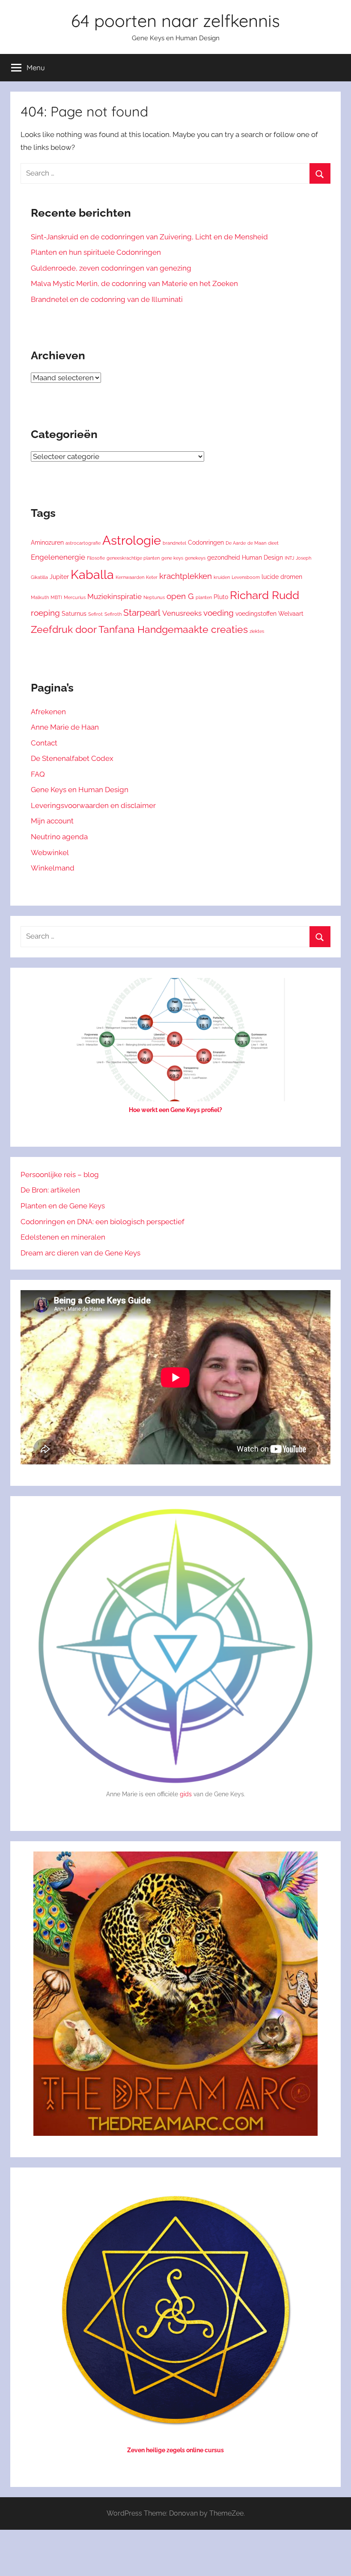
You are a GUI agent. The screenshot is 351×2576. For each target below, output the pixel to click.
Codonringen (206, 542)
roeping (45, 613)
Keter (152, 577)
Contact (44, 743)
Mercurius (75, 597)
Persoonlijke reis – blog (60, 1175)
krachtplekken (186, 576)
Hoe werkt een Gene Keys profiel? (175, 1110)
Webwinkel (50, 853)
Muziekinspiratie (115, 596)
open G (180, 596)
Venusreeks (182, 613)
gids (186, 1794)
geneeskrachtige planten (133, 558)
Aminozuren (47, 542)
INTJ (289, 558)
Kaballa (92, 575)
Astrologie (132, 540)
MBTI (56, 597)
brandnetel (174, 543)
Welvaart (291, 613)
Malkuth (40, 597)
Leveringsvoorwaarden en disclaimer (93, 805)
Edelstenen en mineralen (63, 1237)
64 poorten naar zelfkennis (175, 21)
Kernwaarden (130, 577)
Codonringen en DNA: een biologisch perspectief (103, 1222)
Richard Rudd (265, 595)
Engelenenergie (58, 557)
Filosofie (96, 558)
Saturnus (74, 613)
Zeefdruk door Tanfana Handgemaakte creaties (139, 629)
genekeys (195, 558)
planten (204, 597)
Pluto (221, 597)
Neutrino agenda (59, 837)
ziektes (257, 631)
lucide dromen (282, 577)
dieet (273, 543)
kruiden (222, 577)
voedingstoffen (256, 613)
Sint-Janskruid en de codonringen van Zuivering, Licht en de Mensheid (149, 237)
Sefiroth (113, 614)
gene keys (172, 558)
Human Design (262, 557)
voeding (219, 613)
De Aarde (236, 543)
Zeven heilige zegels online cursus (175, 2450)
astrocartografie (83, 543)
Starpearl (142, 613)
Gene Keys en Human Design (80, 790)
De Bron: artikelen (50, 1190)
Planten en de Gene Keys (63, 1206)
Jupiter (59, 577)
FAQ (38, 774)
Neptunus (154, 597)
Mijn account (52, 821)
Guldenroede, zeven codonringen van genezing (111, 268)
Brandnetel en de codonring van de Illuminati (107, 299)
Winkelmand (53, 868)
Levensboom (246, 577)
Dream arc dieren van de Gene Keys (80, 1253)
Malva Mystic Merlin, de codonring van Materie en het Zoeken (134, 283)
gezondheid (224, 557)
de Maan (257, 543)
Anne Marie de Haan (65, 727)
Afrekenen (48, 712)
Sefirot (95, 614)
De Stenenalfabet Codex (72, 758)
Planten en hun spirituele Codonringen (96, 252)
